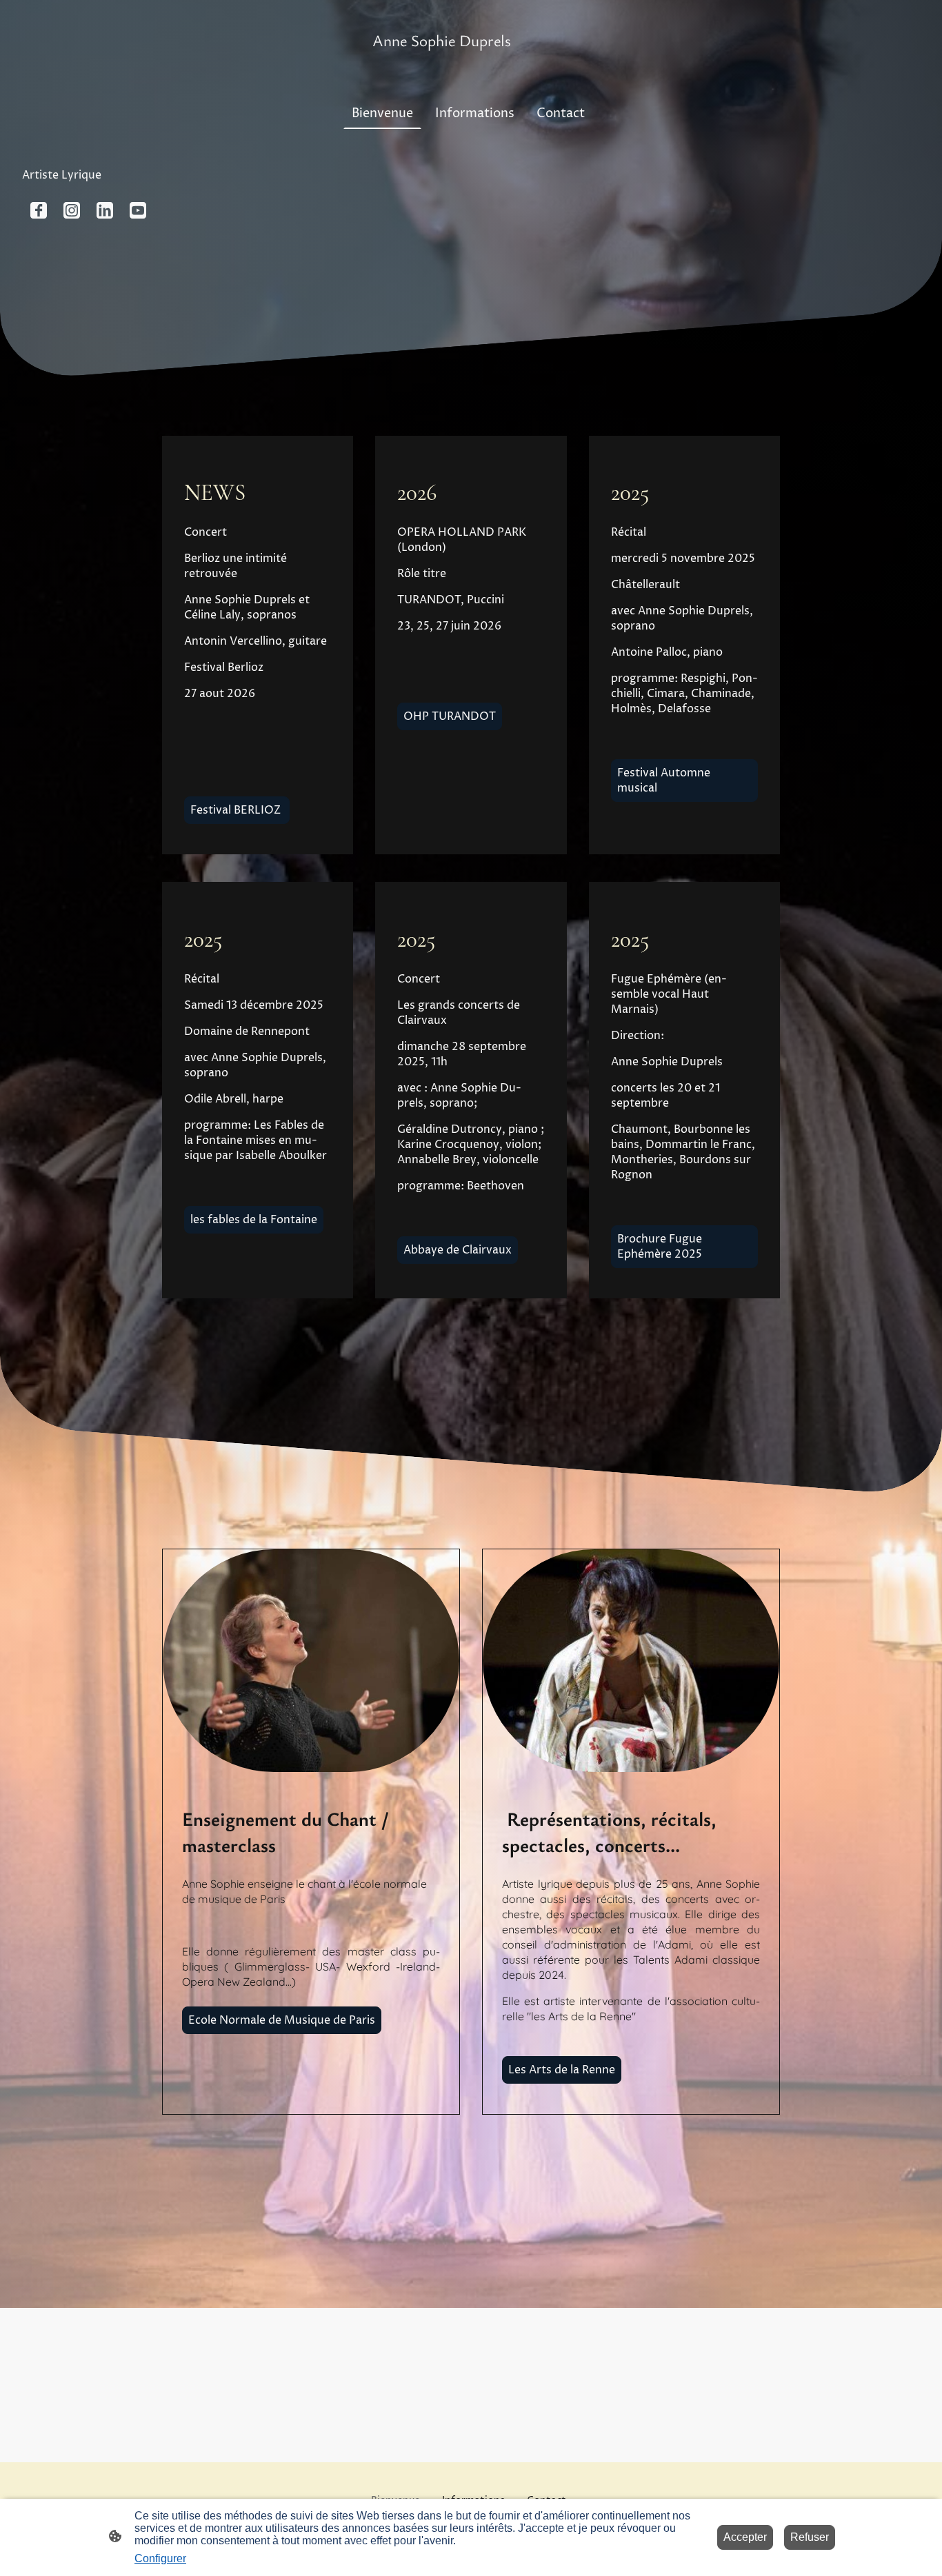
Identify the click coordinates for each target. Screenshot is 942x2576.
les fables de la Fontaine (254, 1220)
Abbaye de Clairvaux (458, 1250)
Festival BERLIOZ (237, 810)
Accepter (745, 2537)
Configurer (160, 2558)
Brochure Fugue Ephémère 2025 (660, 1247)
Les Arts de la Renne (562, 2070)
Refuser (810, 2537)
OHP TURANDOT (450, 716)
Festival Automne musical (664, 781)
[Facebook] (39, 210)
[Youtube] (138, 210)
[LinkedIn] (105, 210)
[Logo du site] (471, 64)
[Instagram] (72, 210)
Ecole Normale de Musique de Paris (282, 2020)
